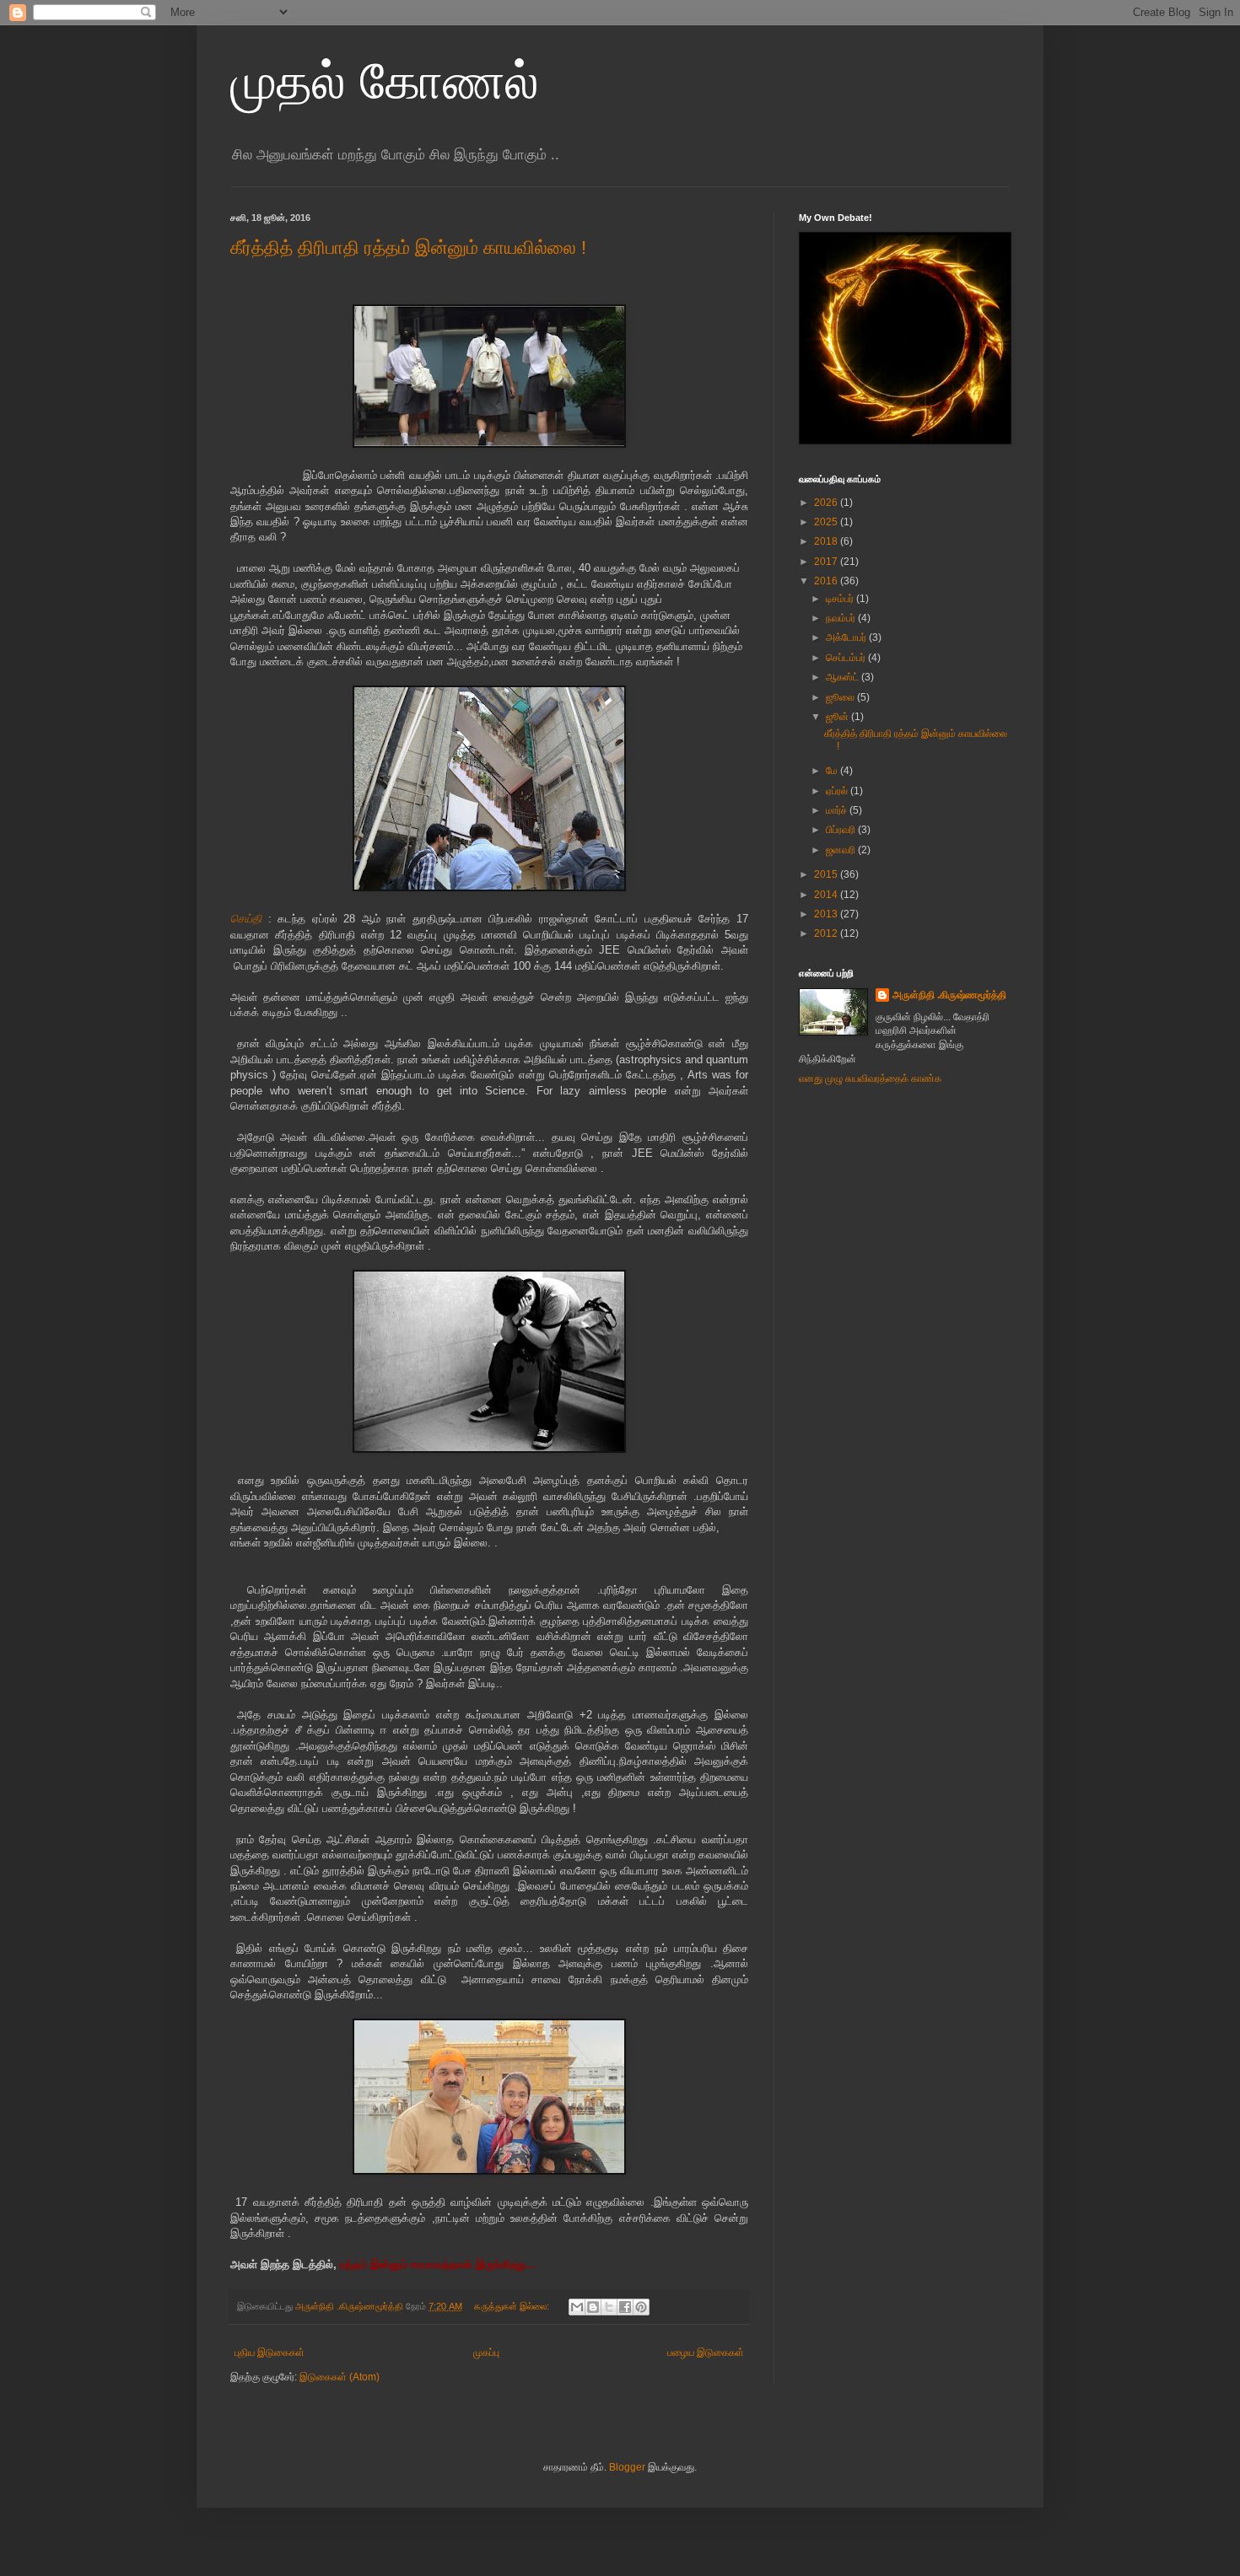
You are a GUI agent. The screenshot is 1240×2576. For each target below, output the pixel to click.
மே (833, 771)
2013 (827, 914)
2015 (827, 874)
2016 (827, 581)
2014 (827, 895)
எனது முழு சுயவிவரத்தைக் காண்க (870, 1078)
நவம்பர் (842, 618)
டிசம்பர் (841, 599)
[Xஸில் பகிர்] (609, 2307)
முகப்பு (486, 2353)
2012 (827, 933)
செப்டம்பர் (847, 658)
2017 (827, 562)
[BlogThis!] (593, 2307)
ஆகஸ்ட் (844, 677)
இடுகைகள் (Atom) (340, 2377)
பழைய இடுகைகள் (706, 2353)
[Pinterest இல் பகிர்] (641, 2307)
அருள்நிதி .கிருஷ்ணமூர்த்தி (949, 995)
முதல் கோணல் (385, 81)
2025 (827, 522)
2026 (827, 503)
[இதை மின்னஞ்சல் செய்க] (577, 2307)
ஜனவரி (842, 850)
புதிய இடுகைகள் (270, 2353)
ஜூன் (838, 717)
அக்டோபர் (847, 637)
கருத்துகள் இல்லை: (513, 2306)
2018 (827, 541)
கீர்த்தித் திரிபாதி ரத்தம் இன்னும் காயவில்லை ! (408, 247)
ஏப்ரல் (838, 791)
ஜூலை (841, 697)
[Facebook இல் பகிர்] (625, 2307)
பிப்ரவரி (842, 830)
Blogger (627, 2467)
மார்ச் (838, 810)
